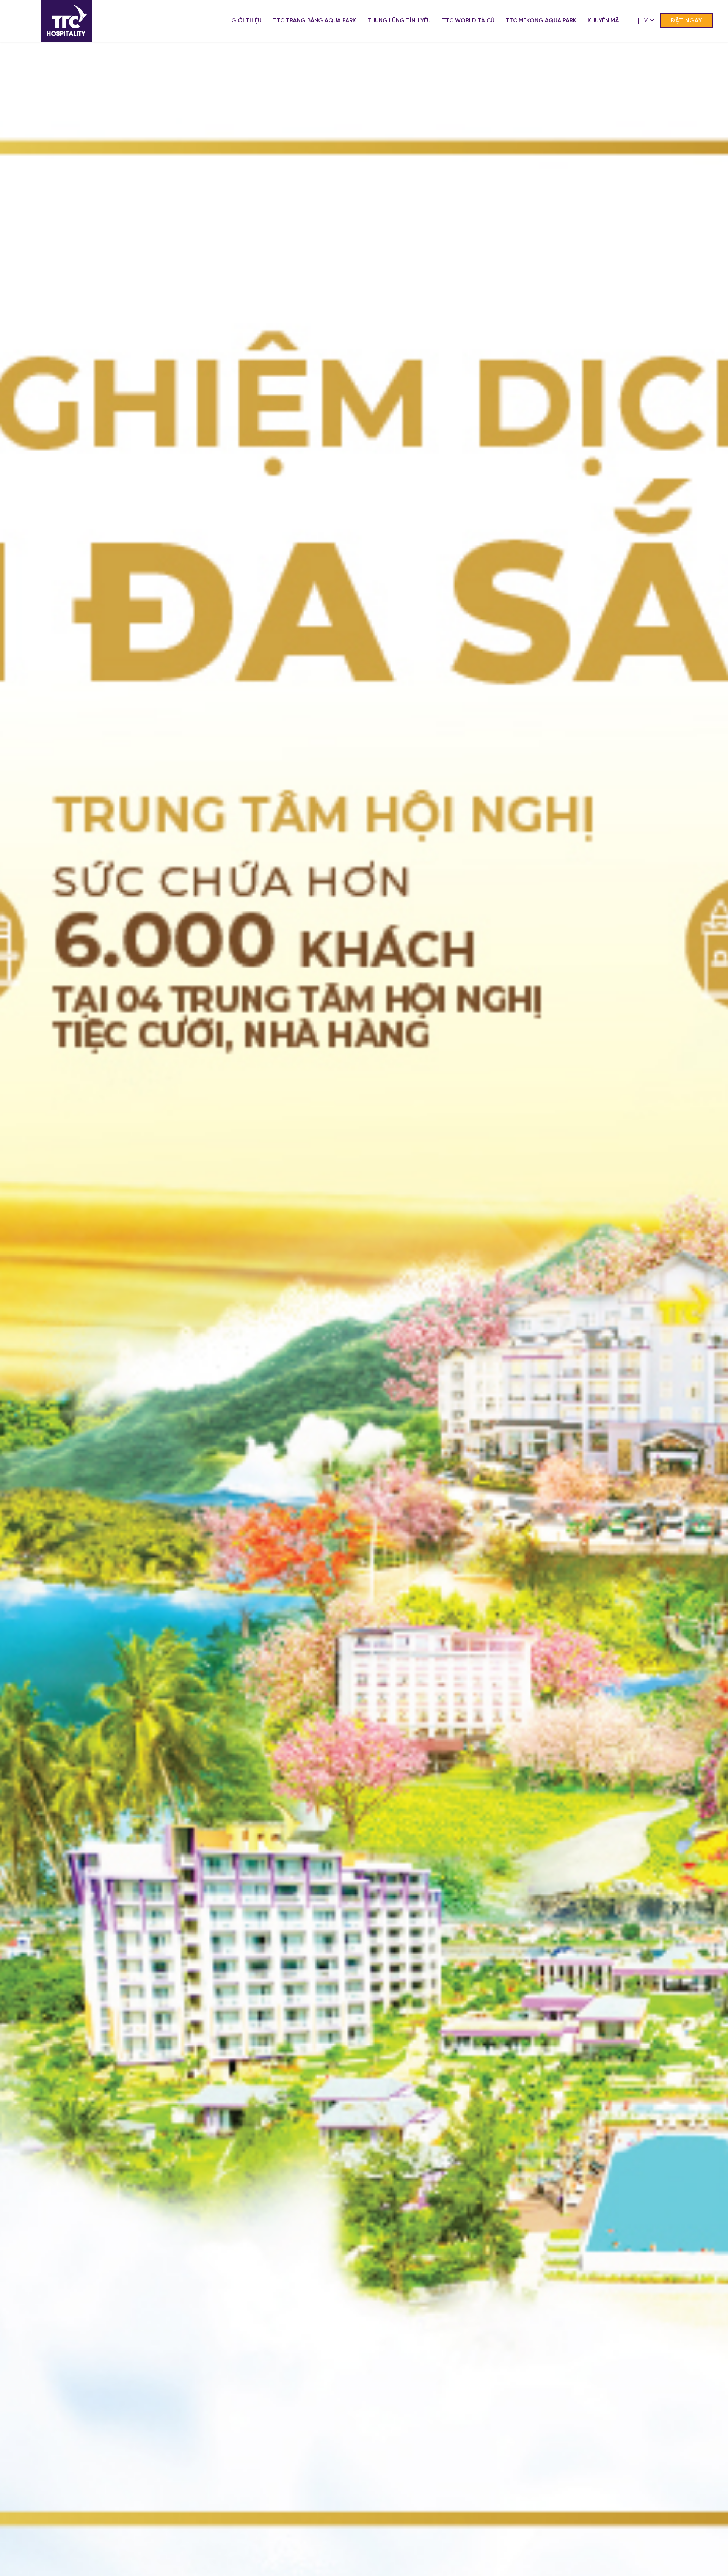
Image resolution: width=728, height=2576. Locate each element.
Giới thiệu (246, 21)
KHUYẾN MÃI (604, 21)
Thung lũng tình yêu (399, 21)
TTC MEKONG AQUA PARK (541, 21)
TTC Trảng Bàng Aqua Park (315, 21)
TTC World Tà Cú (468, 21)
